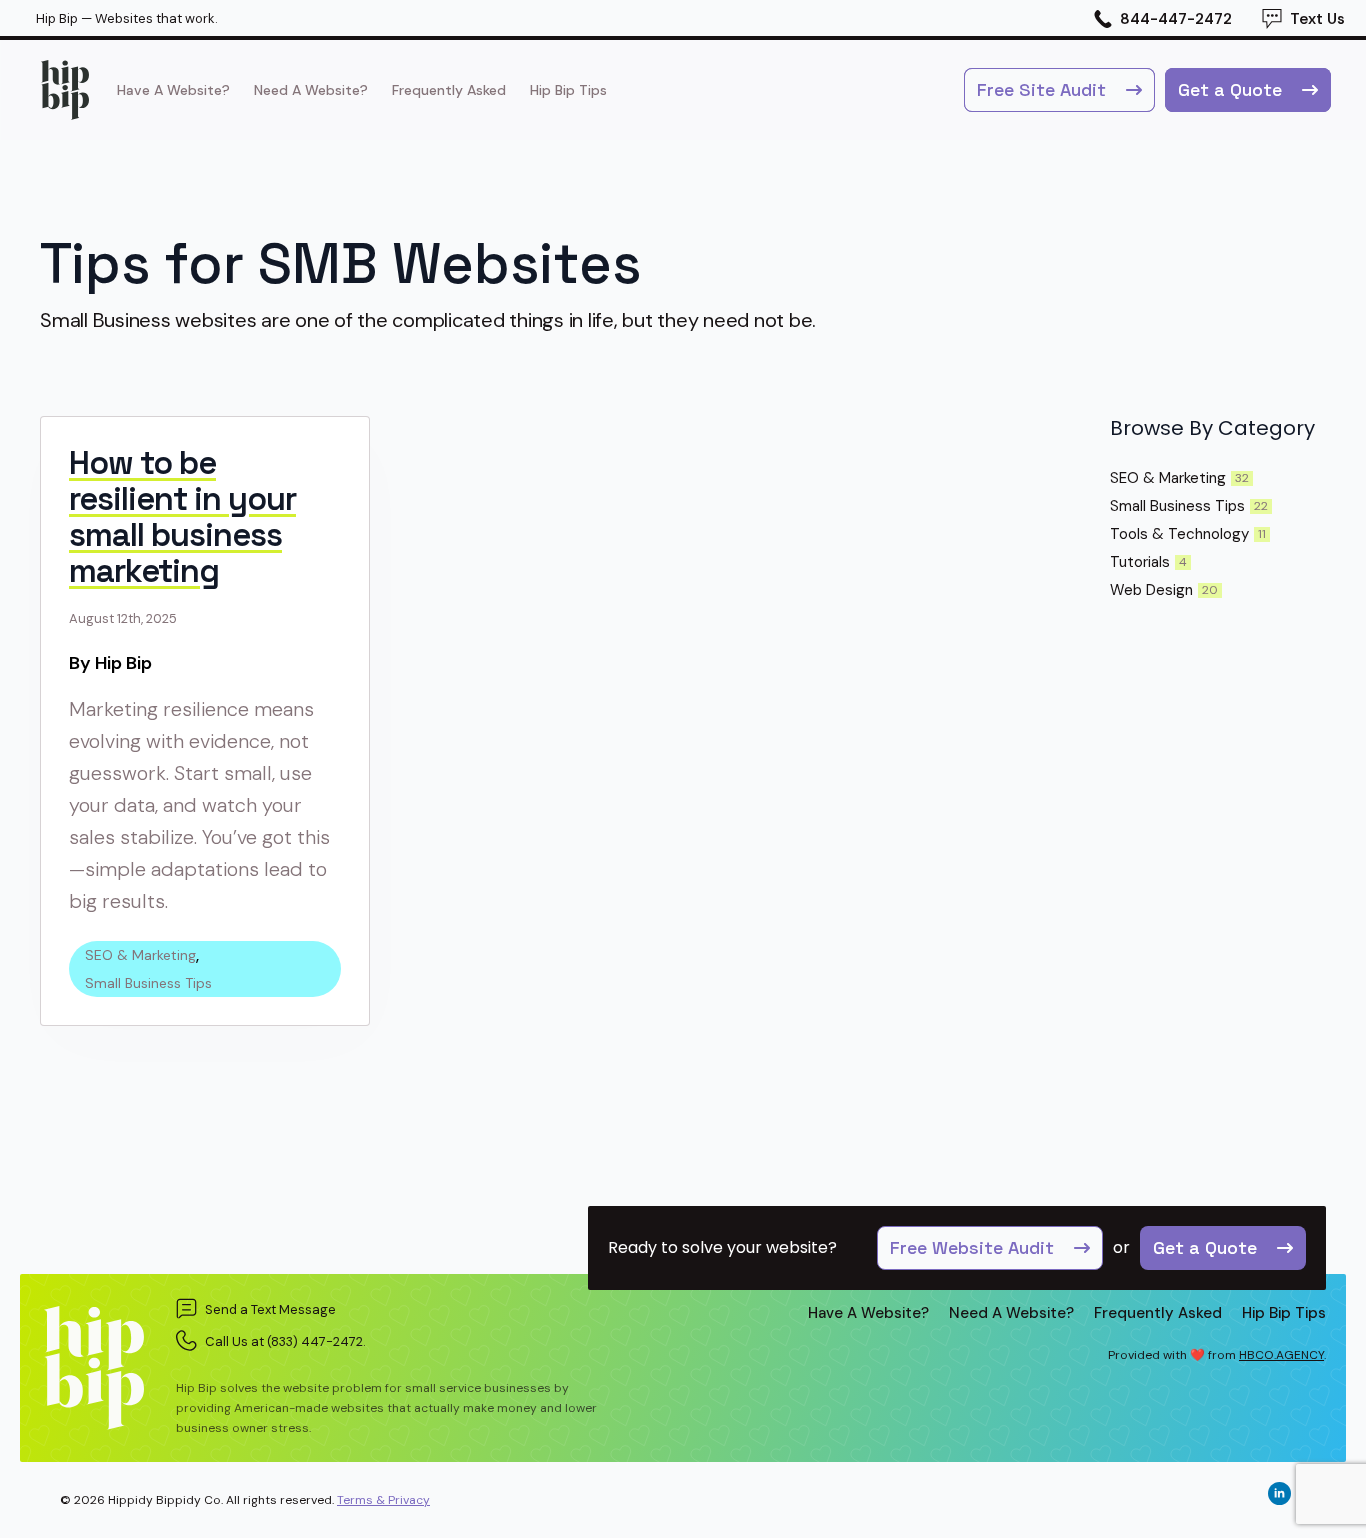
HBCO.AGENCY (1281, 1355)
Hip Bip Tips (568, 90)
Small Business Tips (148, 983)
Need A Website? (311, 90)
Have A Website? (173, 90)
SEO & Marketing (140, 955)
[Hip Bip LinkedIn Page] (1279, 1493)
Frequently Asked (449, 90)
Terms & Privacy (383, 1500)
